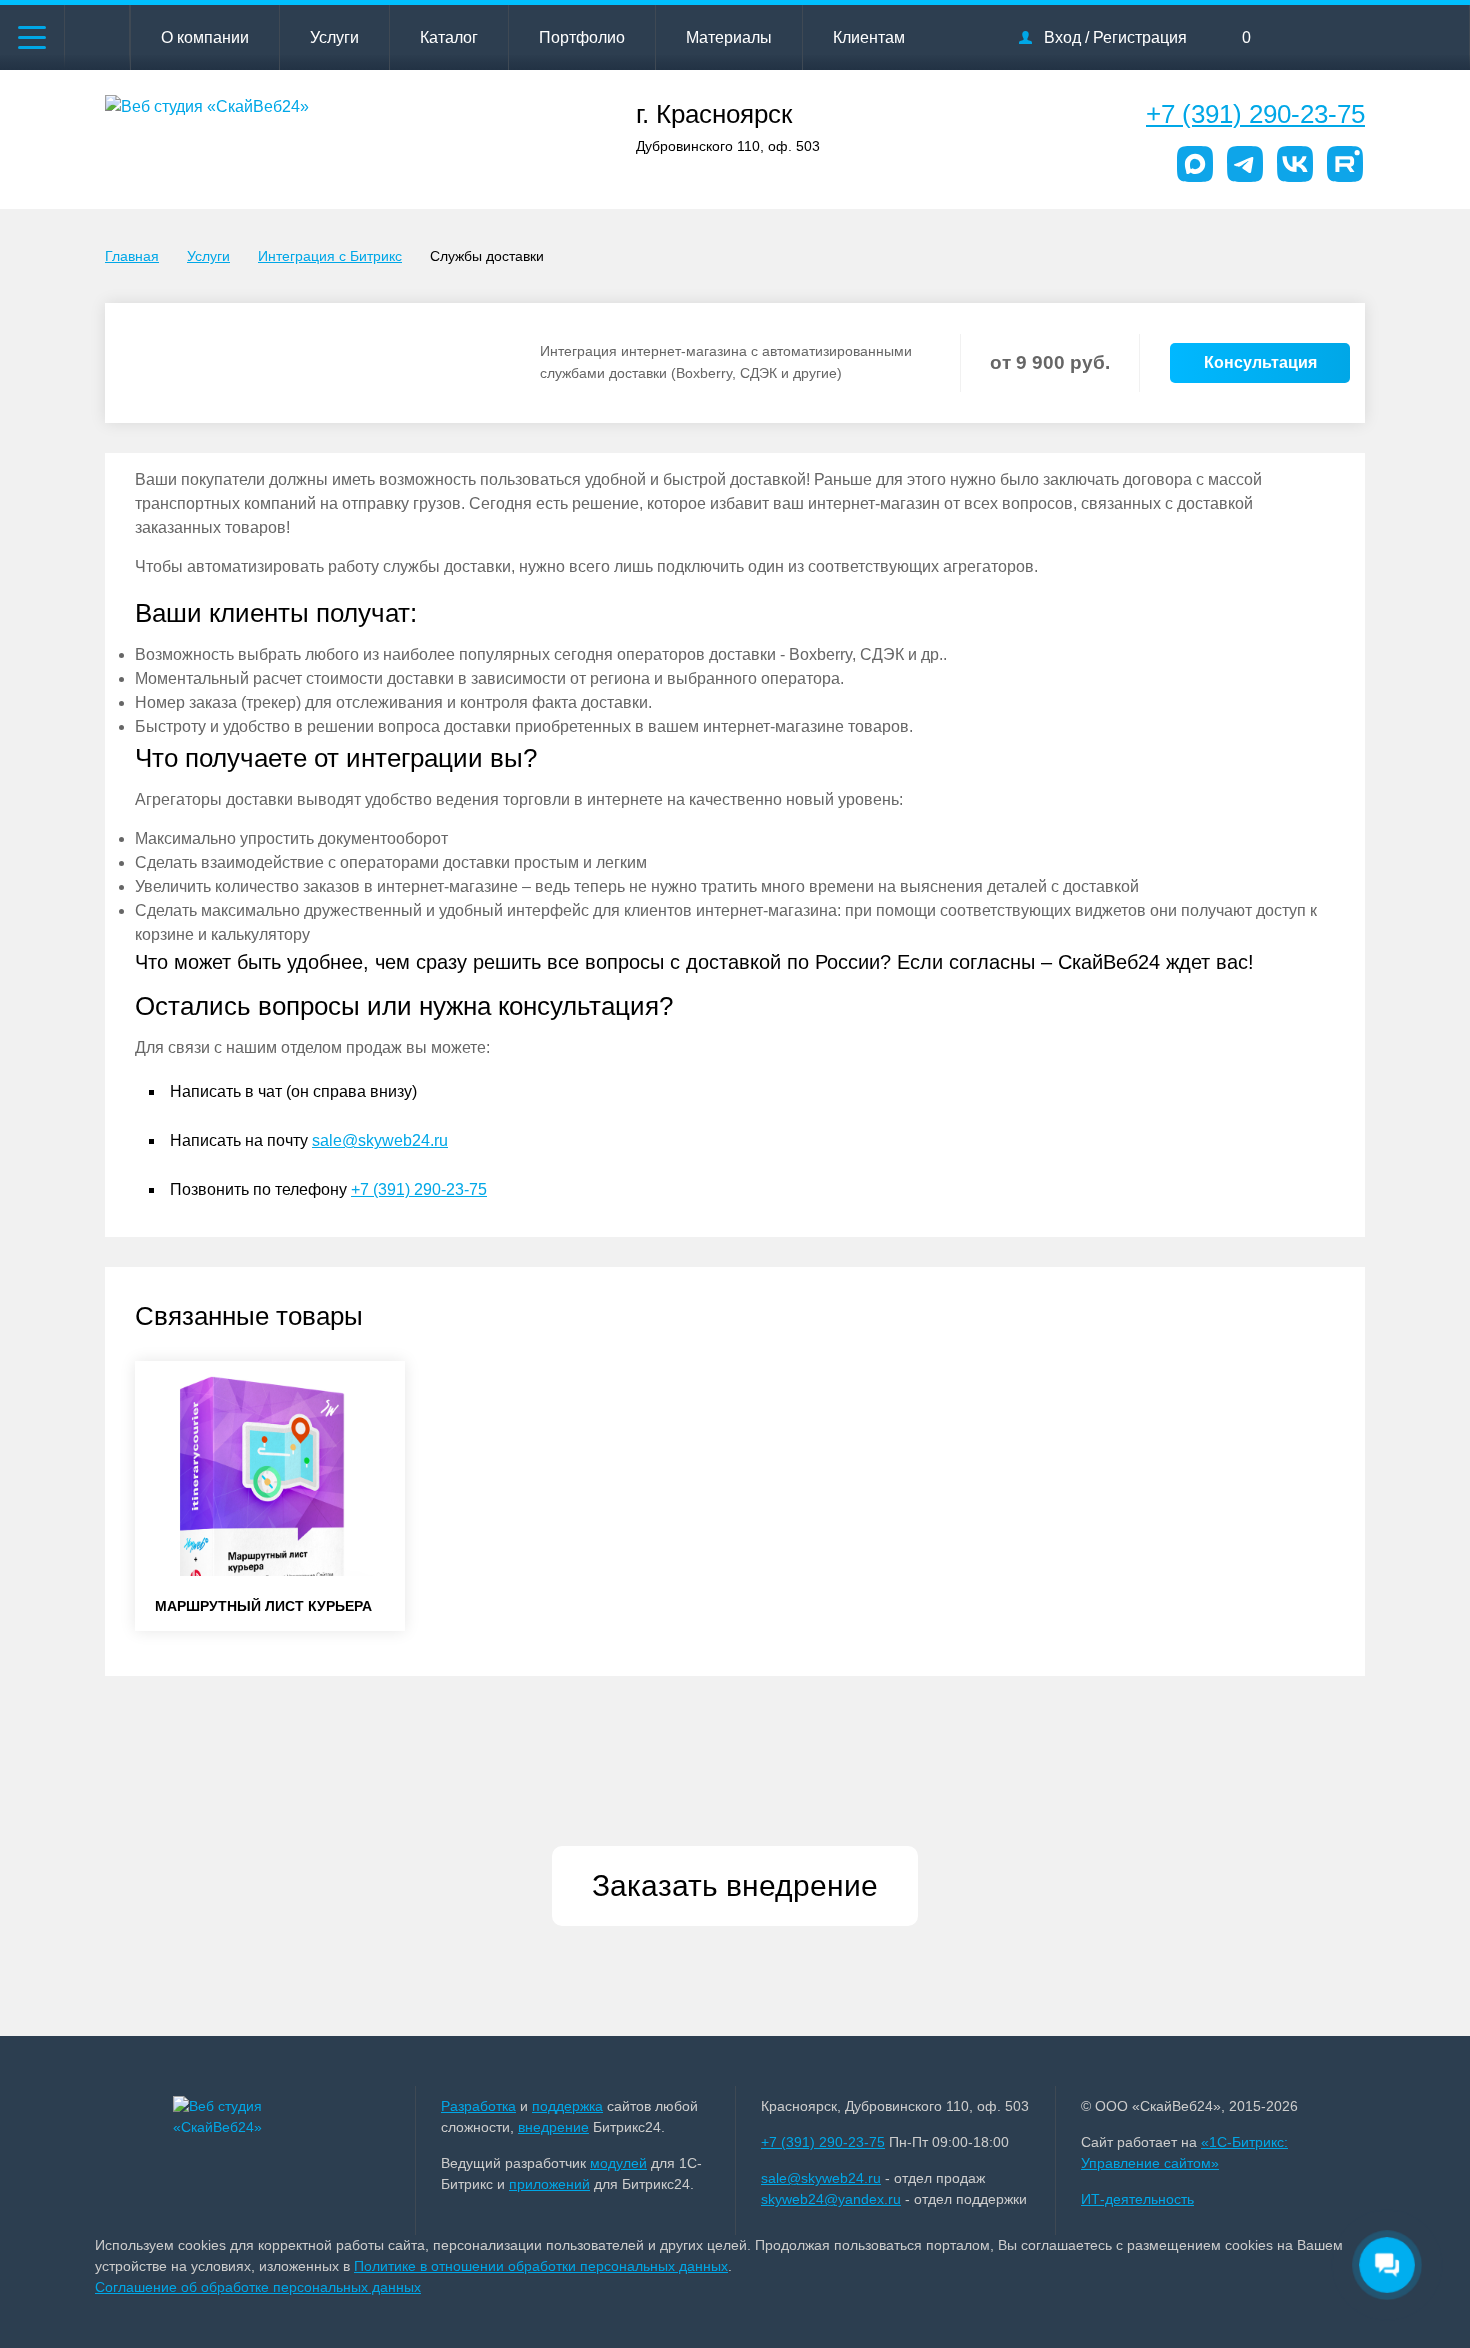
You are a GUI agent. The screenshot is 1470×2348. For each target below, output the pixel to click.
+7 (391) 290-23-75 (1255, 114)
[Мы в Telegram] (1245, 164)
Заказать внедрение (735, 1885)
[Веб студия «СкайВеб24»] (255, 2117)
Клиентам (869, 37)
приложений (549, 2184)
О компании (205, 37)
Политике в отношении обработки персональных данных (541, 2266)
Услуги (334, 37)
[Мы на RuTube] (1345, 164)
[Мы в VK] (1295, 164)
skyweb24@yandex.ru (831, 2199)
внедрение (553, 2127)
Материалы (729, 37)
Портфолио (582, 37)
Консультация (1260, 362)
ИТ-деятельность (1137, 2199)
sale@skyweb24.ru (380, 1140)
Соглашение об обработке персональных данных (258, 2287)
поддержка (567, 2106)
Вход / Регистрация (1115, 37)
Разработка (478, 2106)
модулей (618, 2163)
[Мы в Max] (1195, 164)
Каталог (449, 37)
